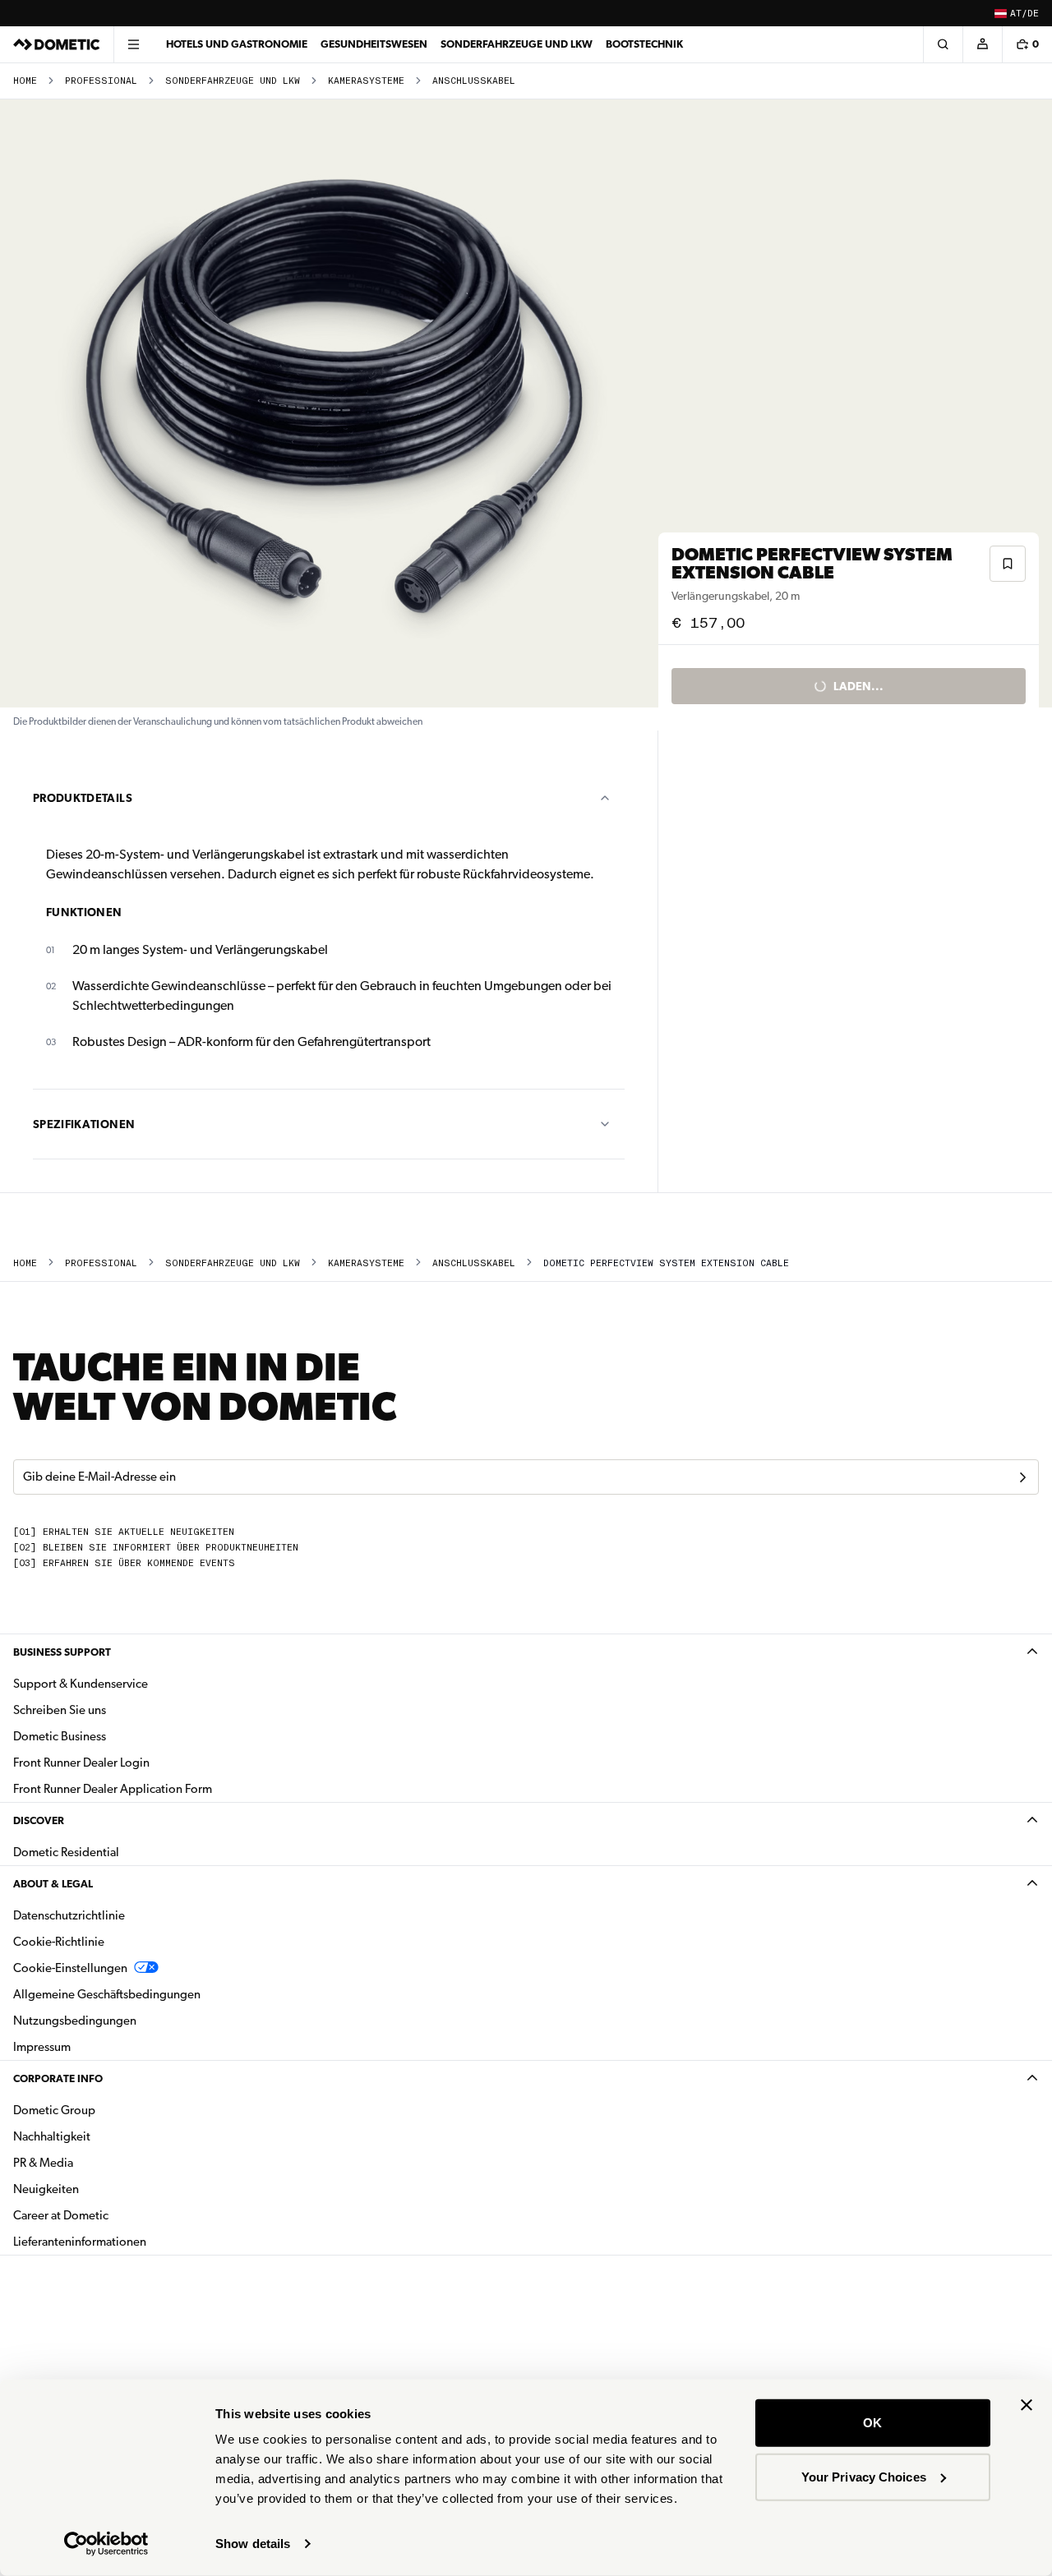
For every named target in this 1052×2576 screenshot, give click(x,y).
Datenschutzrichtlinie (69, 1915)
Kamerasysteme (366, 81)
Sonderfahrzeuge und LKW (517, 44)
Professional (101, 81)
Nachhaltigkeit (52, 2136)
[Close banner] (1027, 2405)
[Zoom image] (336, 403)
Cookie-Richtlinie (59, 1942)
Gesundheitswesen (374, 44)
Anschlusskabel (474, 81)
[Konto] (982, 44)
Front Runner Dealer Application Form (113, 1789)
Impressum (42, 2047)
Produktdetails (83, 798)
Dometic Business (111, 1736)
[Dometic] (57, 44)
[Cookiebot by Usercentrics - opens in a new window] (106, 2544)
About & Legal (53, 1884)
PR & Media (95, 2162)
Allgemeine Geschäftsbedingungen (107, 1994)
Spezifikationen (84, 1124)
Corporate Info (58, 2078)
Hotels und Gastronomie (237, 44)
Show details (253, 2544)
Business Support (62, 1652)
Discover (39, 1820)
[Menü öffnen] (133, 44)
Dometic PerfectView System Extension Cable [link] (666, 1263)
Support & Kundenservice (81, 1684)
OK (872, 2423)
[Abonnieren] (1022, 1477)
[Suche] (943, 44)
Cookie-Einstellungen (70, 1968)
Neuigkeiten (98, 2189)
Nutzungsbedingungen (75, 2021)
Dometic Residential (118, 1852)
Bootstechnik (644, 44)
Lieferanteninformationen (80, 2242)
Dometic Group (106, 2110)
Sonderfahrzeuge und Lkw (233, 81)
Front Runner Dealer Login (81, 1763)
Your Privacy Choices (864, 2476)
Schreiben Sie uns (60, 1710)
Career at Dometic (113, 2215)
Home (25, 81)
